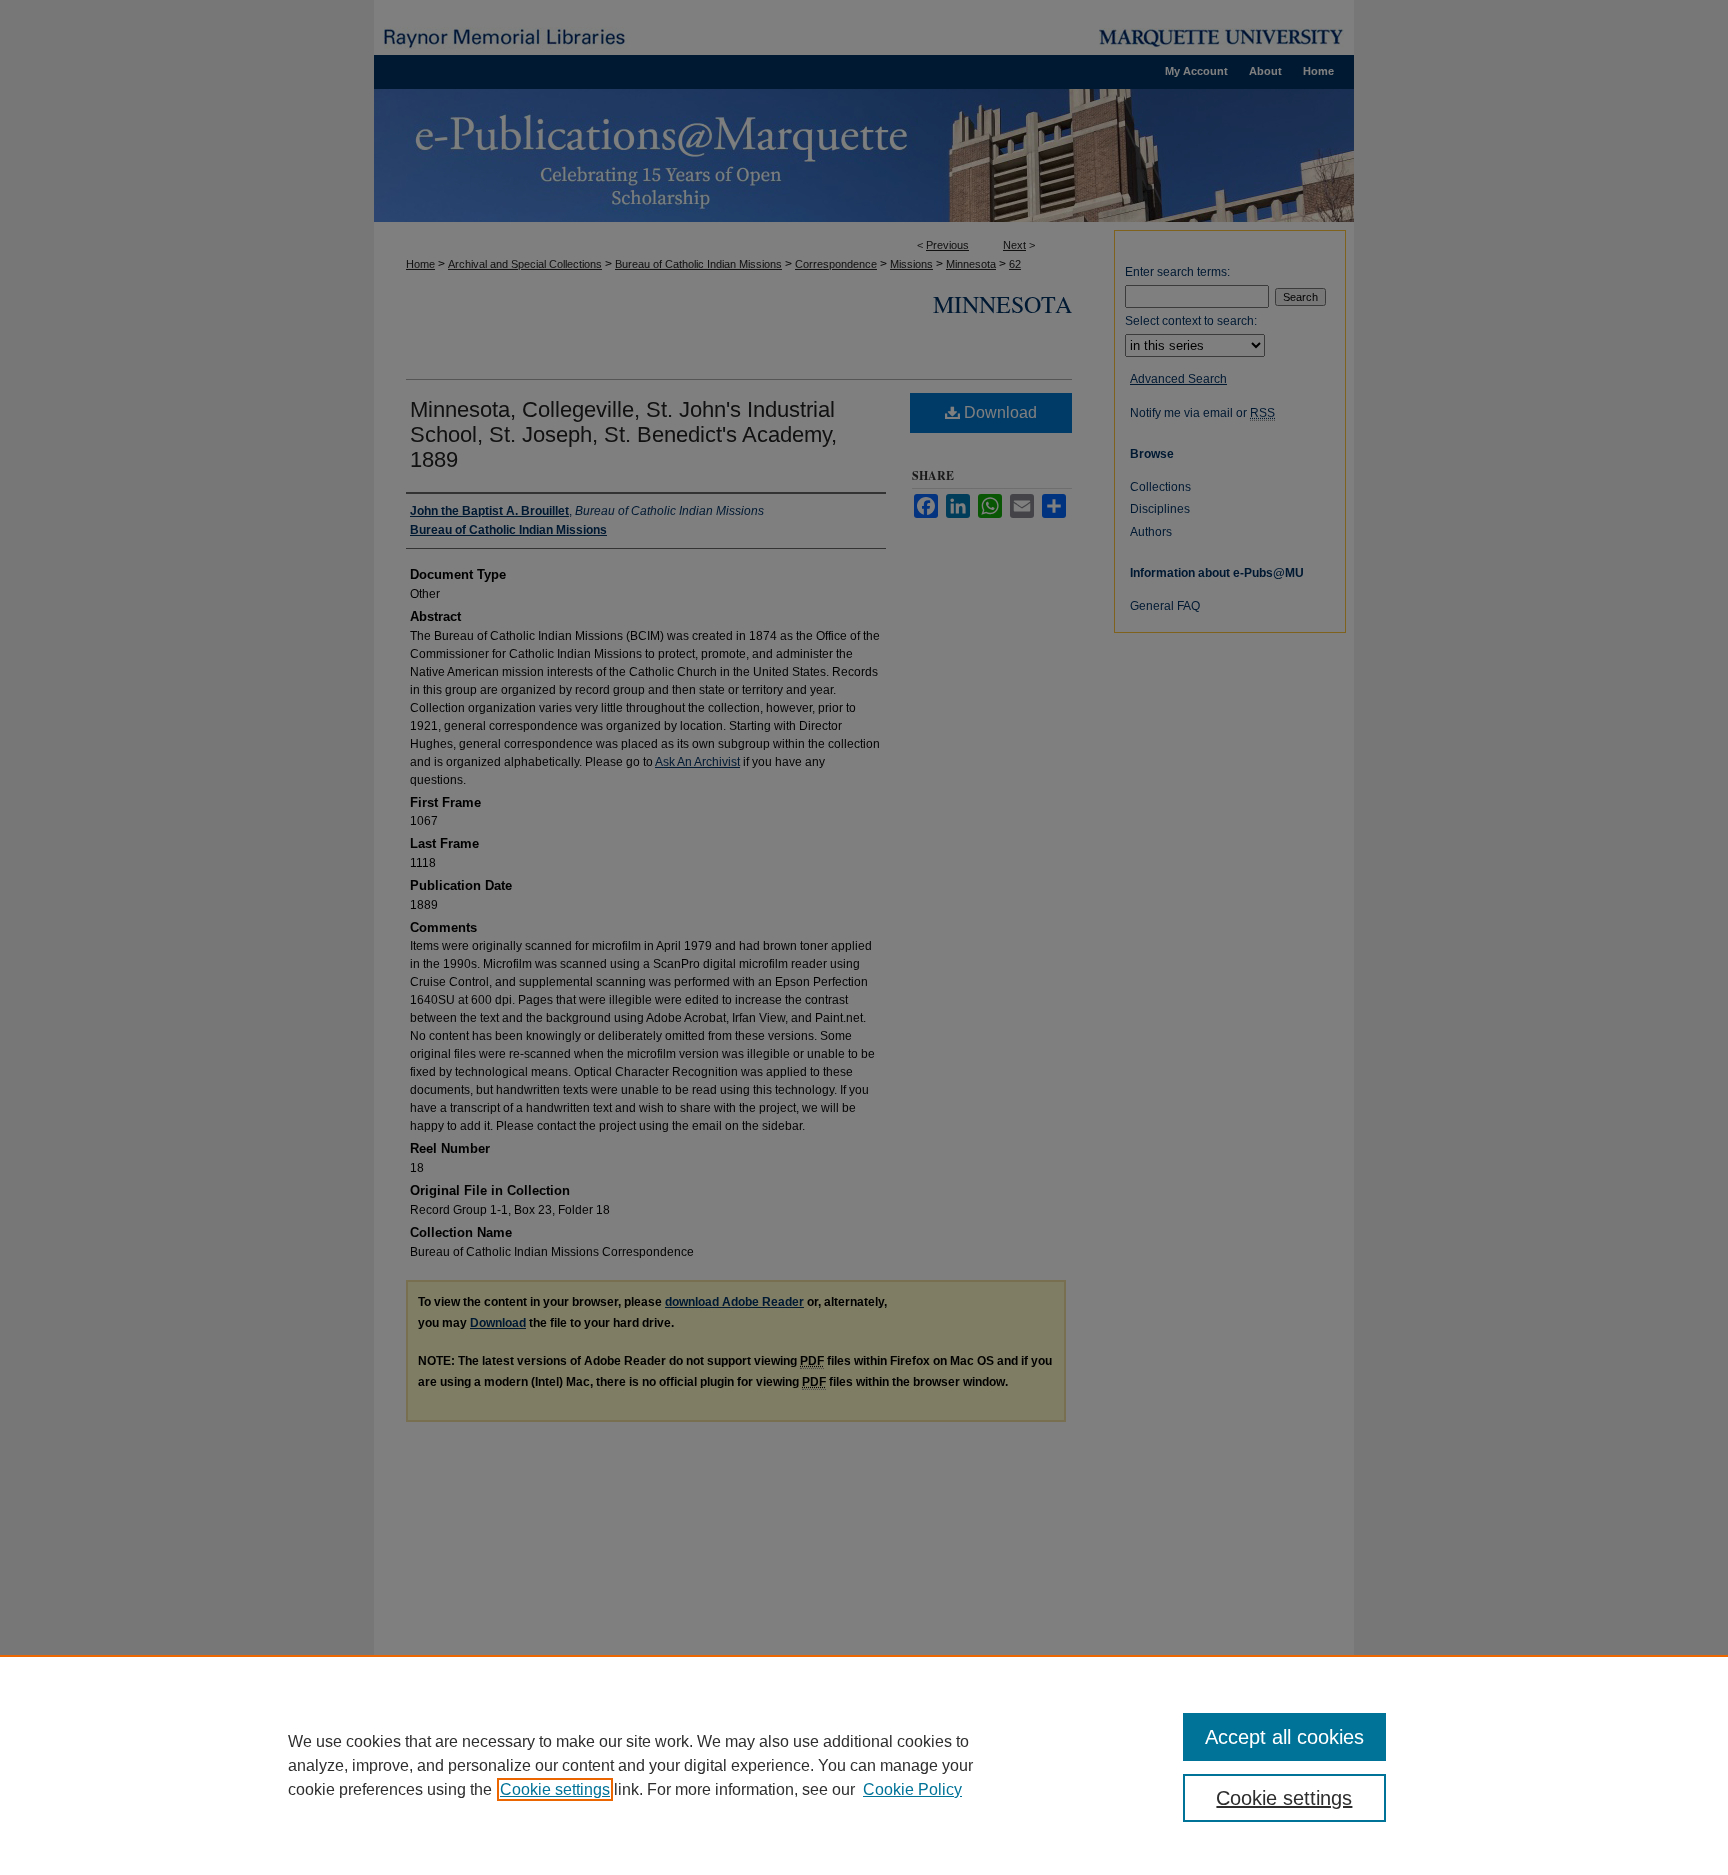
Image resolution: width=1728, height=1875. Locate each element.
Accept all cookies (1284, 1737)
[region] (864, 1765)
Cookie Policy (912, 1789)
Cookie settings (555, 1789)
